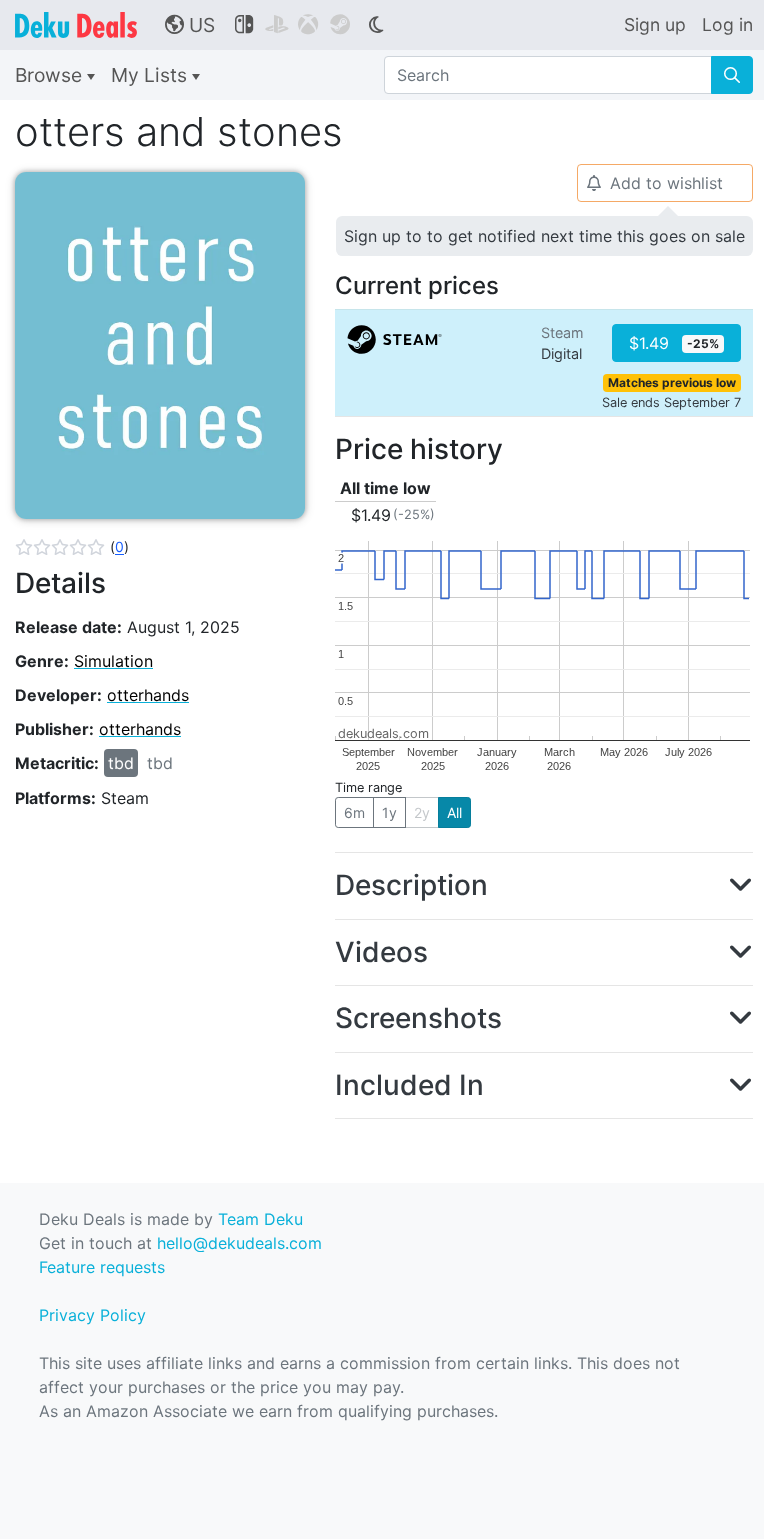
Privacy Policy (92, 1315)
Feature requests (102, 1267)
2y (422, 812)
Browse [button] (51, 75)
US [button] (190, 25)
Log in (727, 24)
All (454, 812)
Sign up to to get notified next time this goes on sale (544, 236)
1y (389, 812)
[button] (72, 547)
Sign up (655, 24)
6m (354, 812)
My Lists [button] (151, 75)
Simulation (113, 661)
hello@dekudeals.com (239, 1243)
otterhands (148, 695)
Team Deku (260, 1219)
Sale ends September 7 (671, 402)
